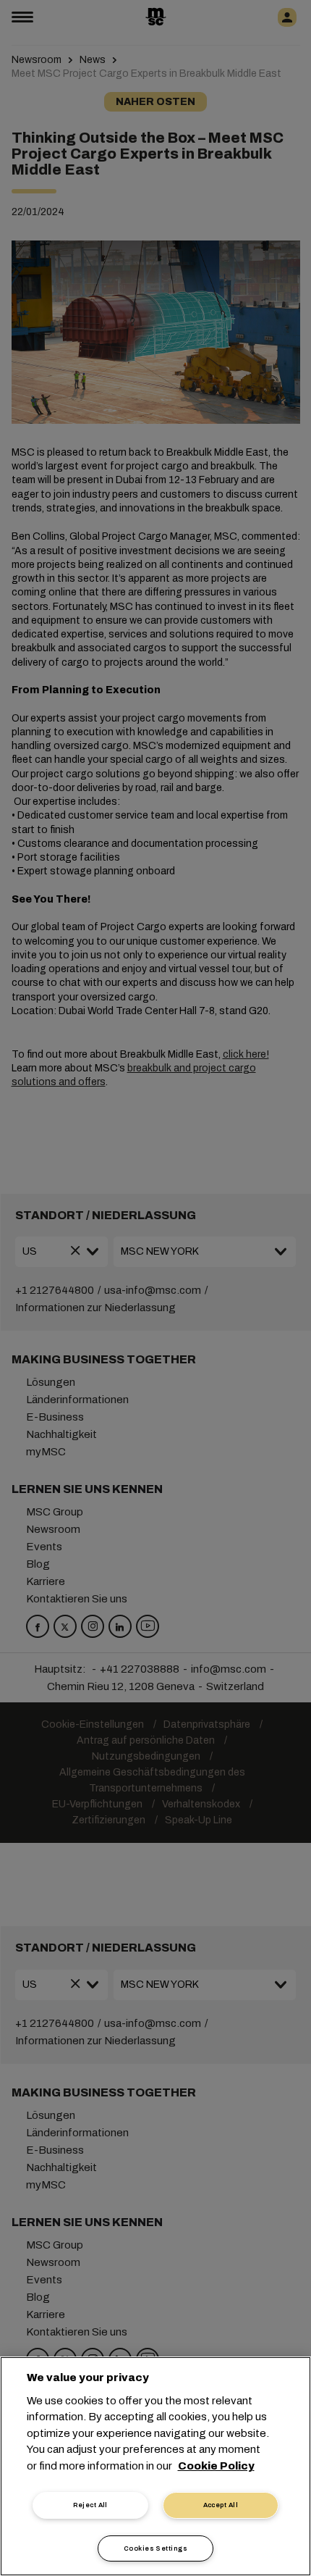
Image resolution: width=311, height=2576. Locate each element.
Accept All (221, 2505)
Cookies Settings (155, 2548)
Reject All (90, 2505)
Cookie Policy (216, 2466)
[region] (155, 2466)
